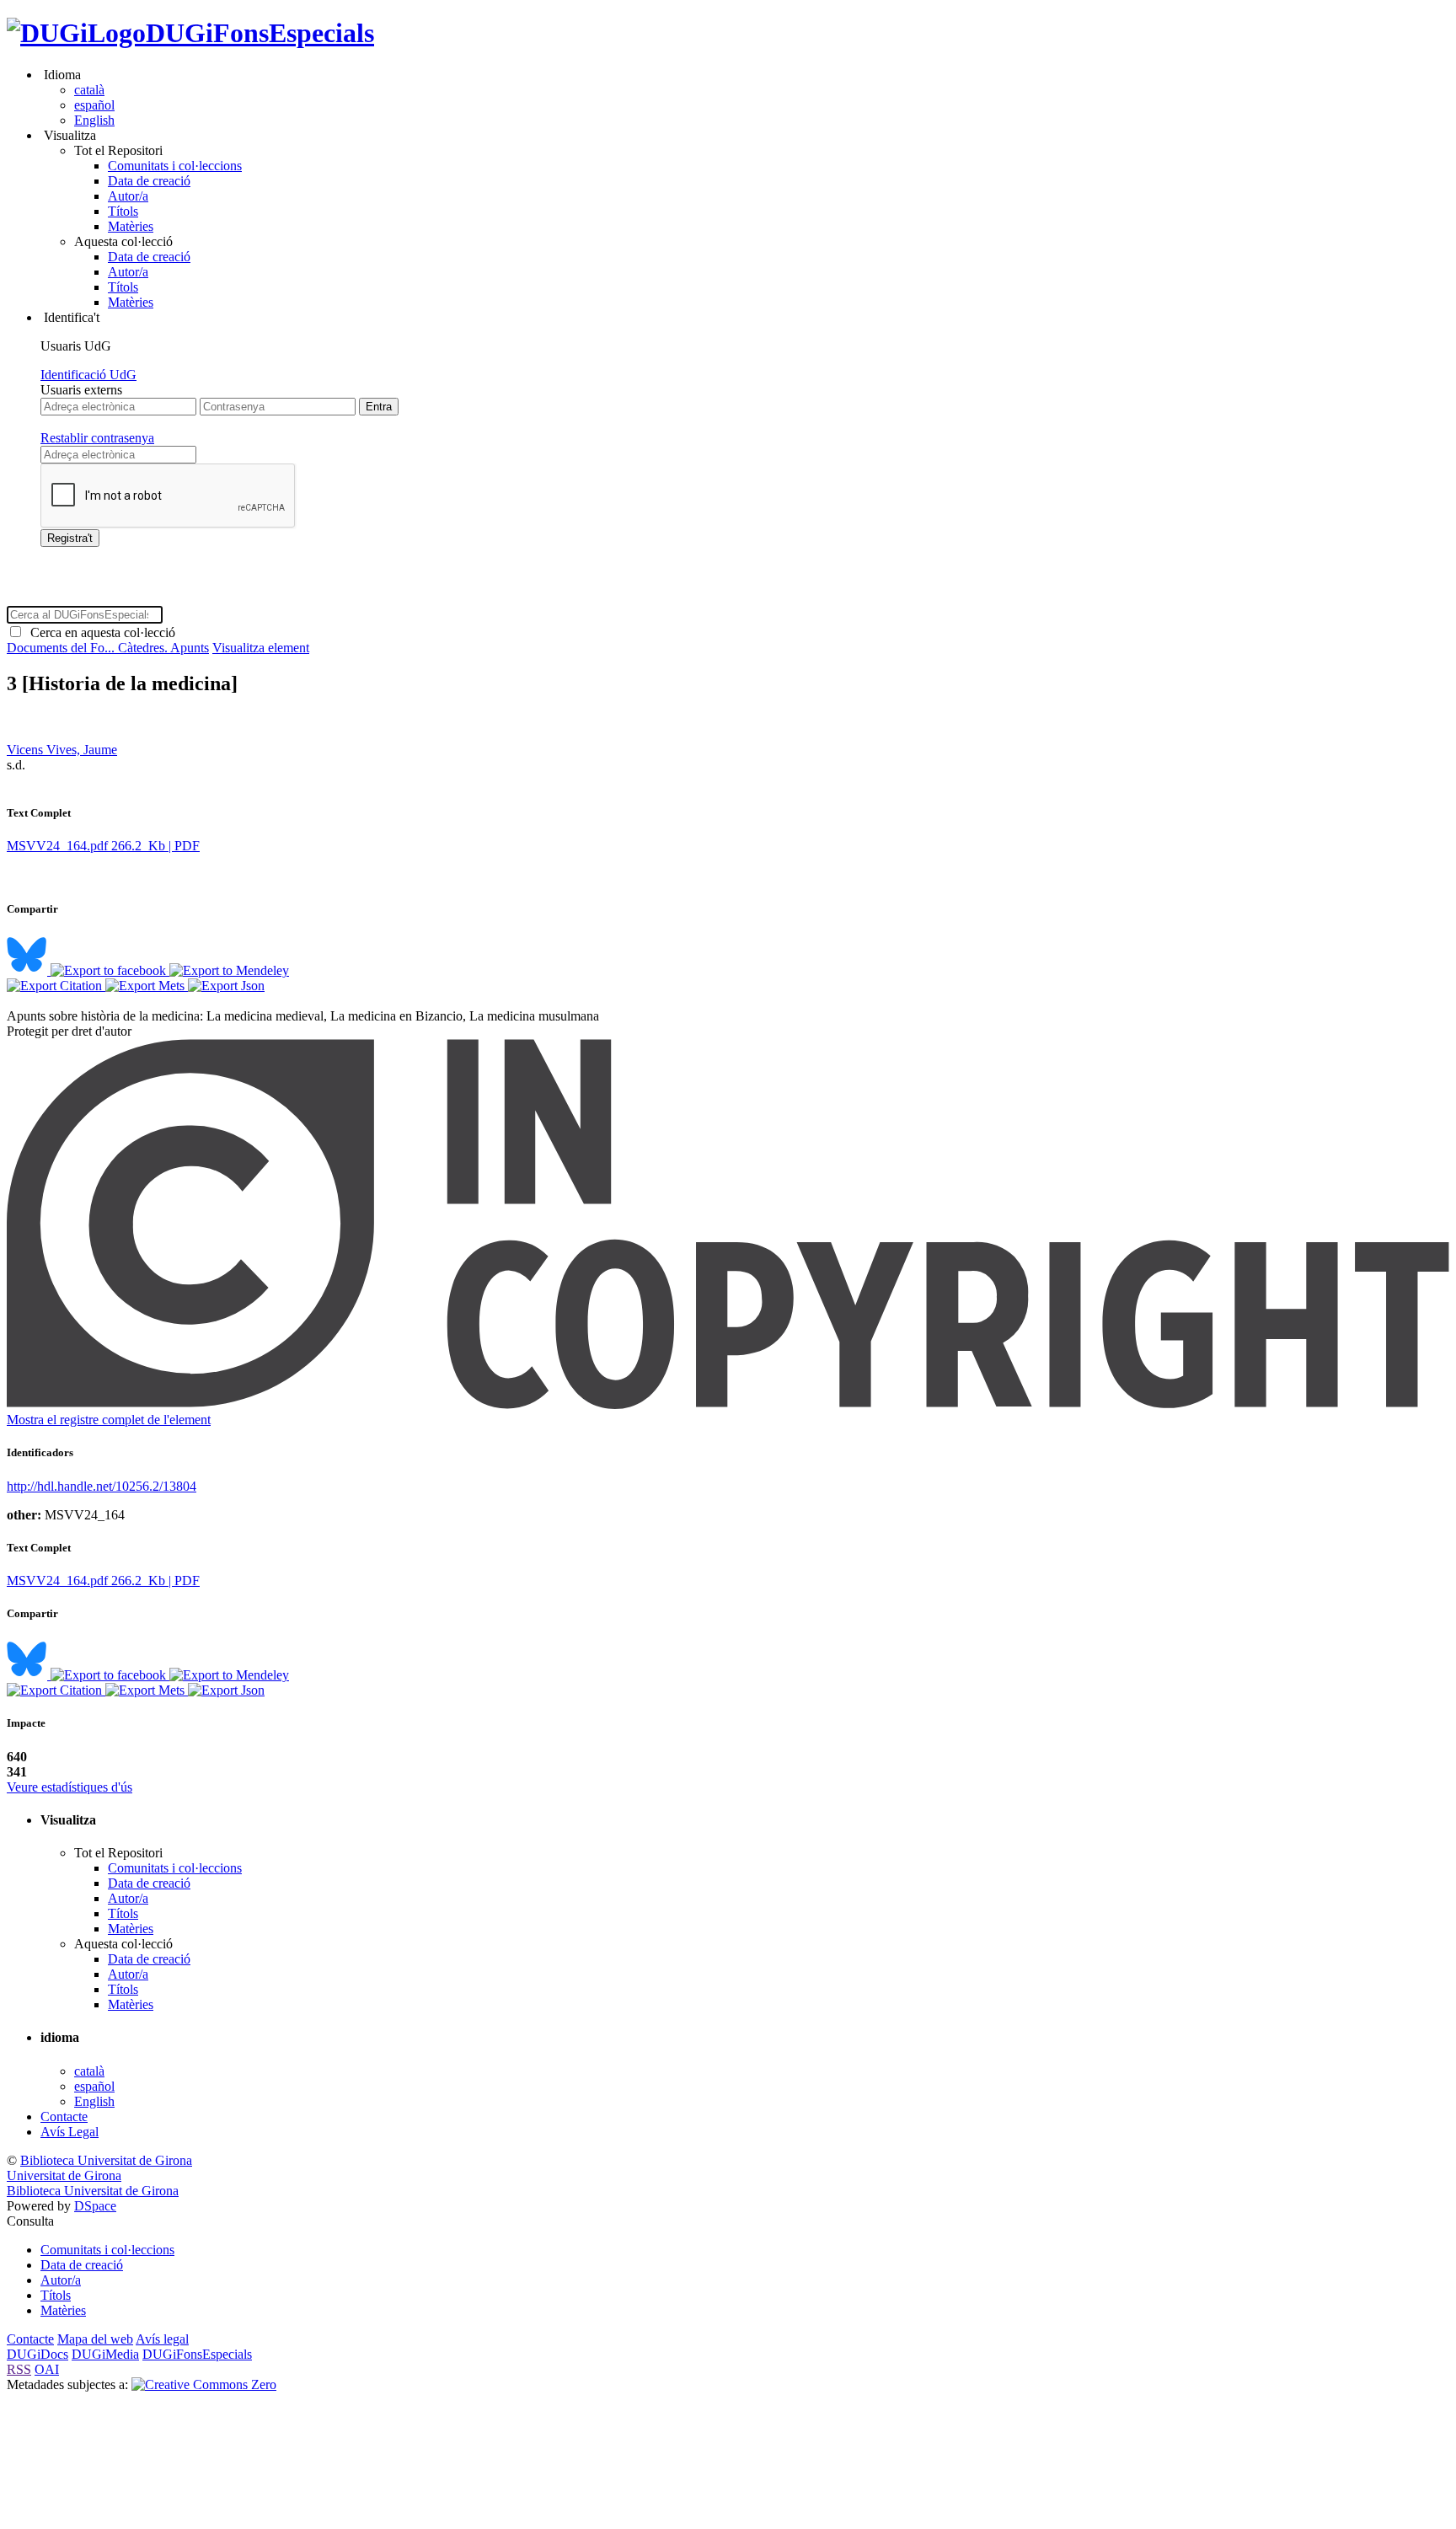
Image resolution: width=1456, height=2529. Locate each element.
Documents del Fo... (62, 648)
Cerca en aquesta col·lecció (99, 632)
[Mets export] (147, 986)
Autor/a (128, 196)
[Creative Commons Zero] (204, 2384)
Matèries (131, 226)
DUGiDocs (37, 2354)
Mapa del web (95, 2339)
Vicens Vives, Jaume (62, 750)
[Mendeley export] (229, 970)
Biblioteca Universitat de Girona (106, 2160)
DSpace (95, 2206)
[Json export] (226, 986)
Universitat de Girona (64, 2175)
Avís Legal (70, 2132)
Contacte (64, 2116)
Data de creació (149, 181)
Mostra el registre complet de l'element (109, 1420)
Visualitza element (261, 648)
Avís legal (162, 2339)
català (89, 90)
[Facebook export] (110, 970)
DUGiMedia (105, 2354)
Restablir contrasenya (97, 438)
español (94, 105)
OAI (47, 2369)
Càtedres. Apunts (163, 648)
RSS (19, 2369)
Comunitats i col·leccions (175, 166)
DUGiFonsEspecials (260, 33)
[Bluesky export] (29, 970)
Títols (123, 211)
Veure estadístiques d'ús (70, 1787)
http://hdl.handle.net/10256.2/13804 (102, 1486)
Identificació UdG (88, 375)
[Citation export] (56, 986)
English (94, 120)
